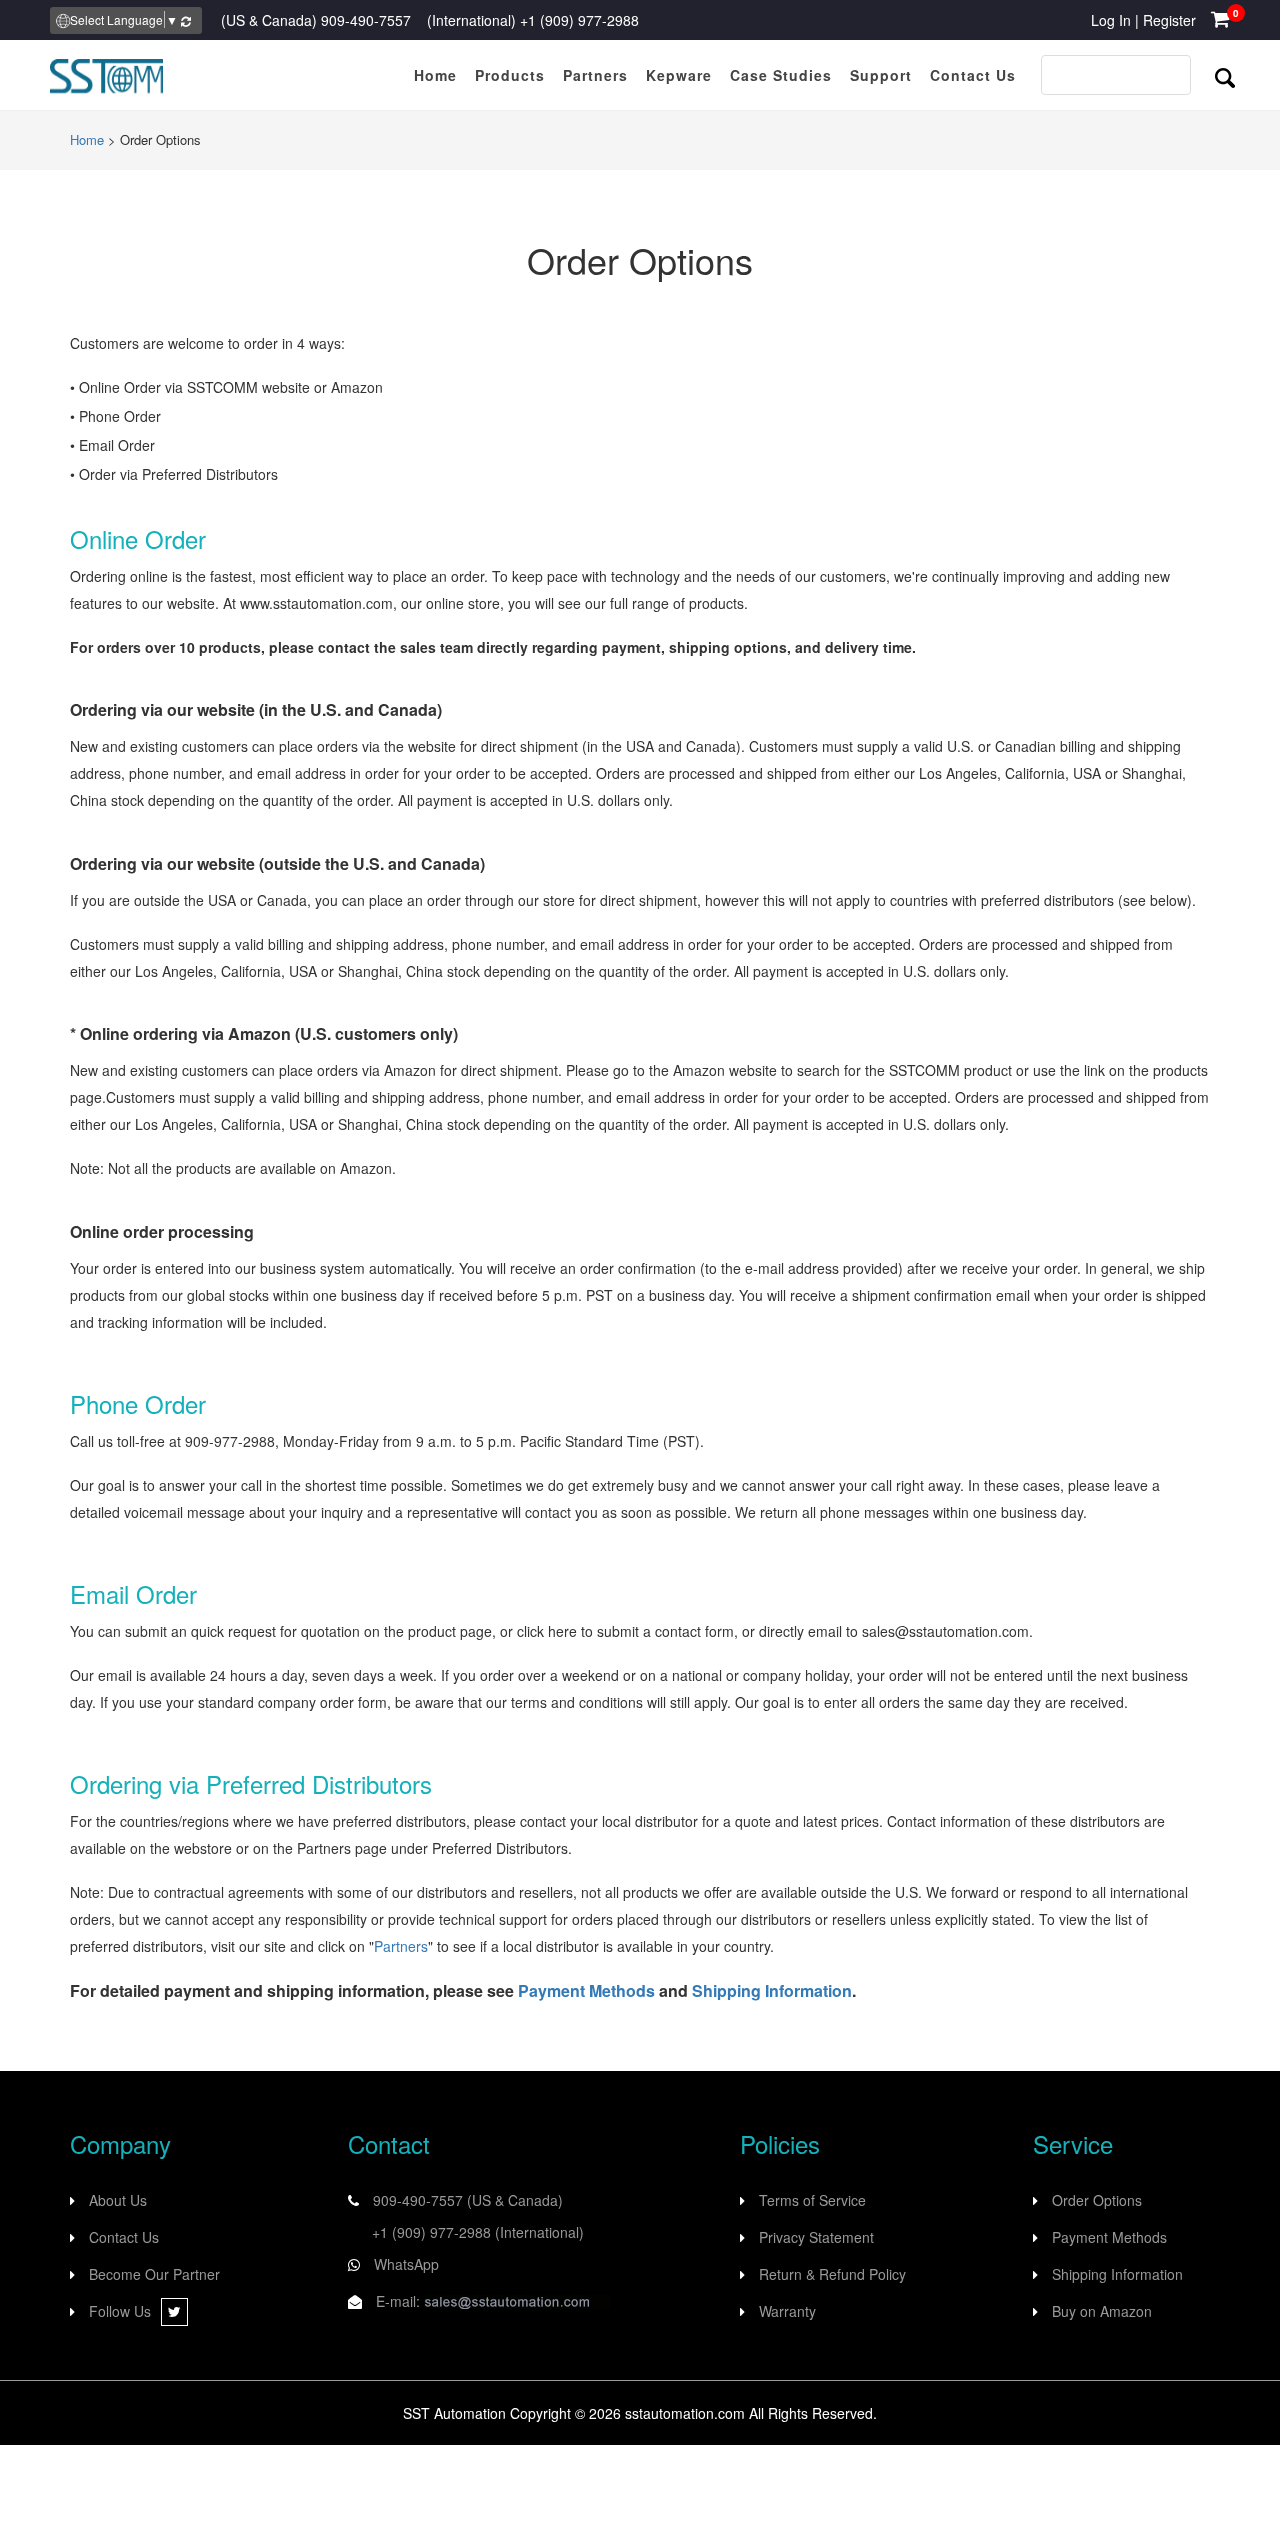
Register (1169, 20)
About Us (118, 2200)
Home (87, 139)
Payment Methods (586, 1990)
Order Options (1097, 2200)
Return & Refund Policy (832, 2274)
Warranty (787, 2311)
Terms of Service (812, 2200)
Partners (401, 1946)
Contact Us (124, 2237)
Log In (1111, 20)
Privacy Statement (816, 2237)
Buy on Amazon (1102, 2311)
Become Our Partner (154, 2274)
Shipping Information (772, 1990)
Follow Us (120, 2311)
